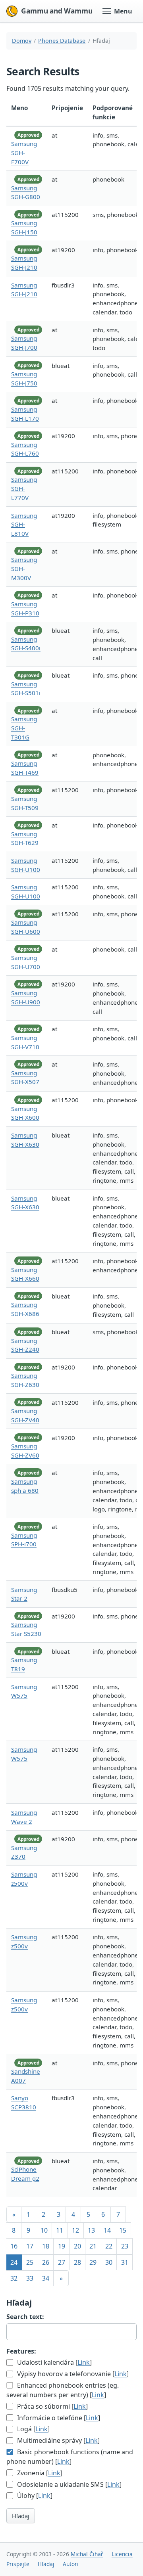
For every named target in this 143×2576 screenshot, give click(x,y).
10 (44, 2230)
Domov (22, 41)
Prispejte (18, 2564)
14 (107, 2230)
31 (125, 2262)
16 (14, 2246)
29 (93, 2262)
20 (77, 2246)
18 (46, 2246)
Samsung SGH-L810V (24, 525)
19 (62, 2246)
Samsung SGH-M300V (24, 569)
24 (14, 2262)
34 (46, 2278)
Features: (21, 2351)
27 (62, 2262)
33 (30, 2278)
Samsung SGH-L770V (24, 488)
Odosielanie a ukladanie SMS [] (69, 2484)
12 (75, 2230)
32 (14, 2278)
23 (125, 2246)
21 (93, 2246)
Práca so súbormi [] (52, 2406)
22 (109, 2246)
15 (123, 2230)
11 (60, 2230)
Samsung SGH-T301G (24, 728)
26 (46, 2262)
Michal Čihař (87, 2554)
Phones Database (62, 41)
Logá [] (33, 2429)
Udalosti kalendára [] (54, 2362)
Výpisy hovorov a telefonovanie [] (72, 2374)
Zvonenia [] (39, 2473)
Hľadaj (21, 2516)
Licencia (122, 2554)
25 (30, 2262)
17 (30, 2246)
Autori (71, 2564)
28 (77, 2262)
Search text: (25, 2317)
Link (84, 2362)
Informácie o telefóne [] (58, 2418)
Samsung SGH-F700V (24, 153)
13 (91, 2230)
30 (109, 2262)
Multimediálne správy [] (58, 2440)
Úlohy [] (34, 2496)
